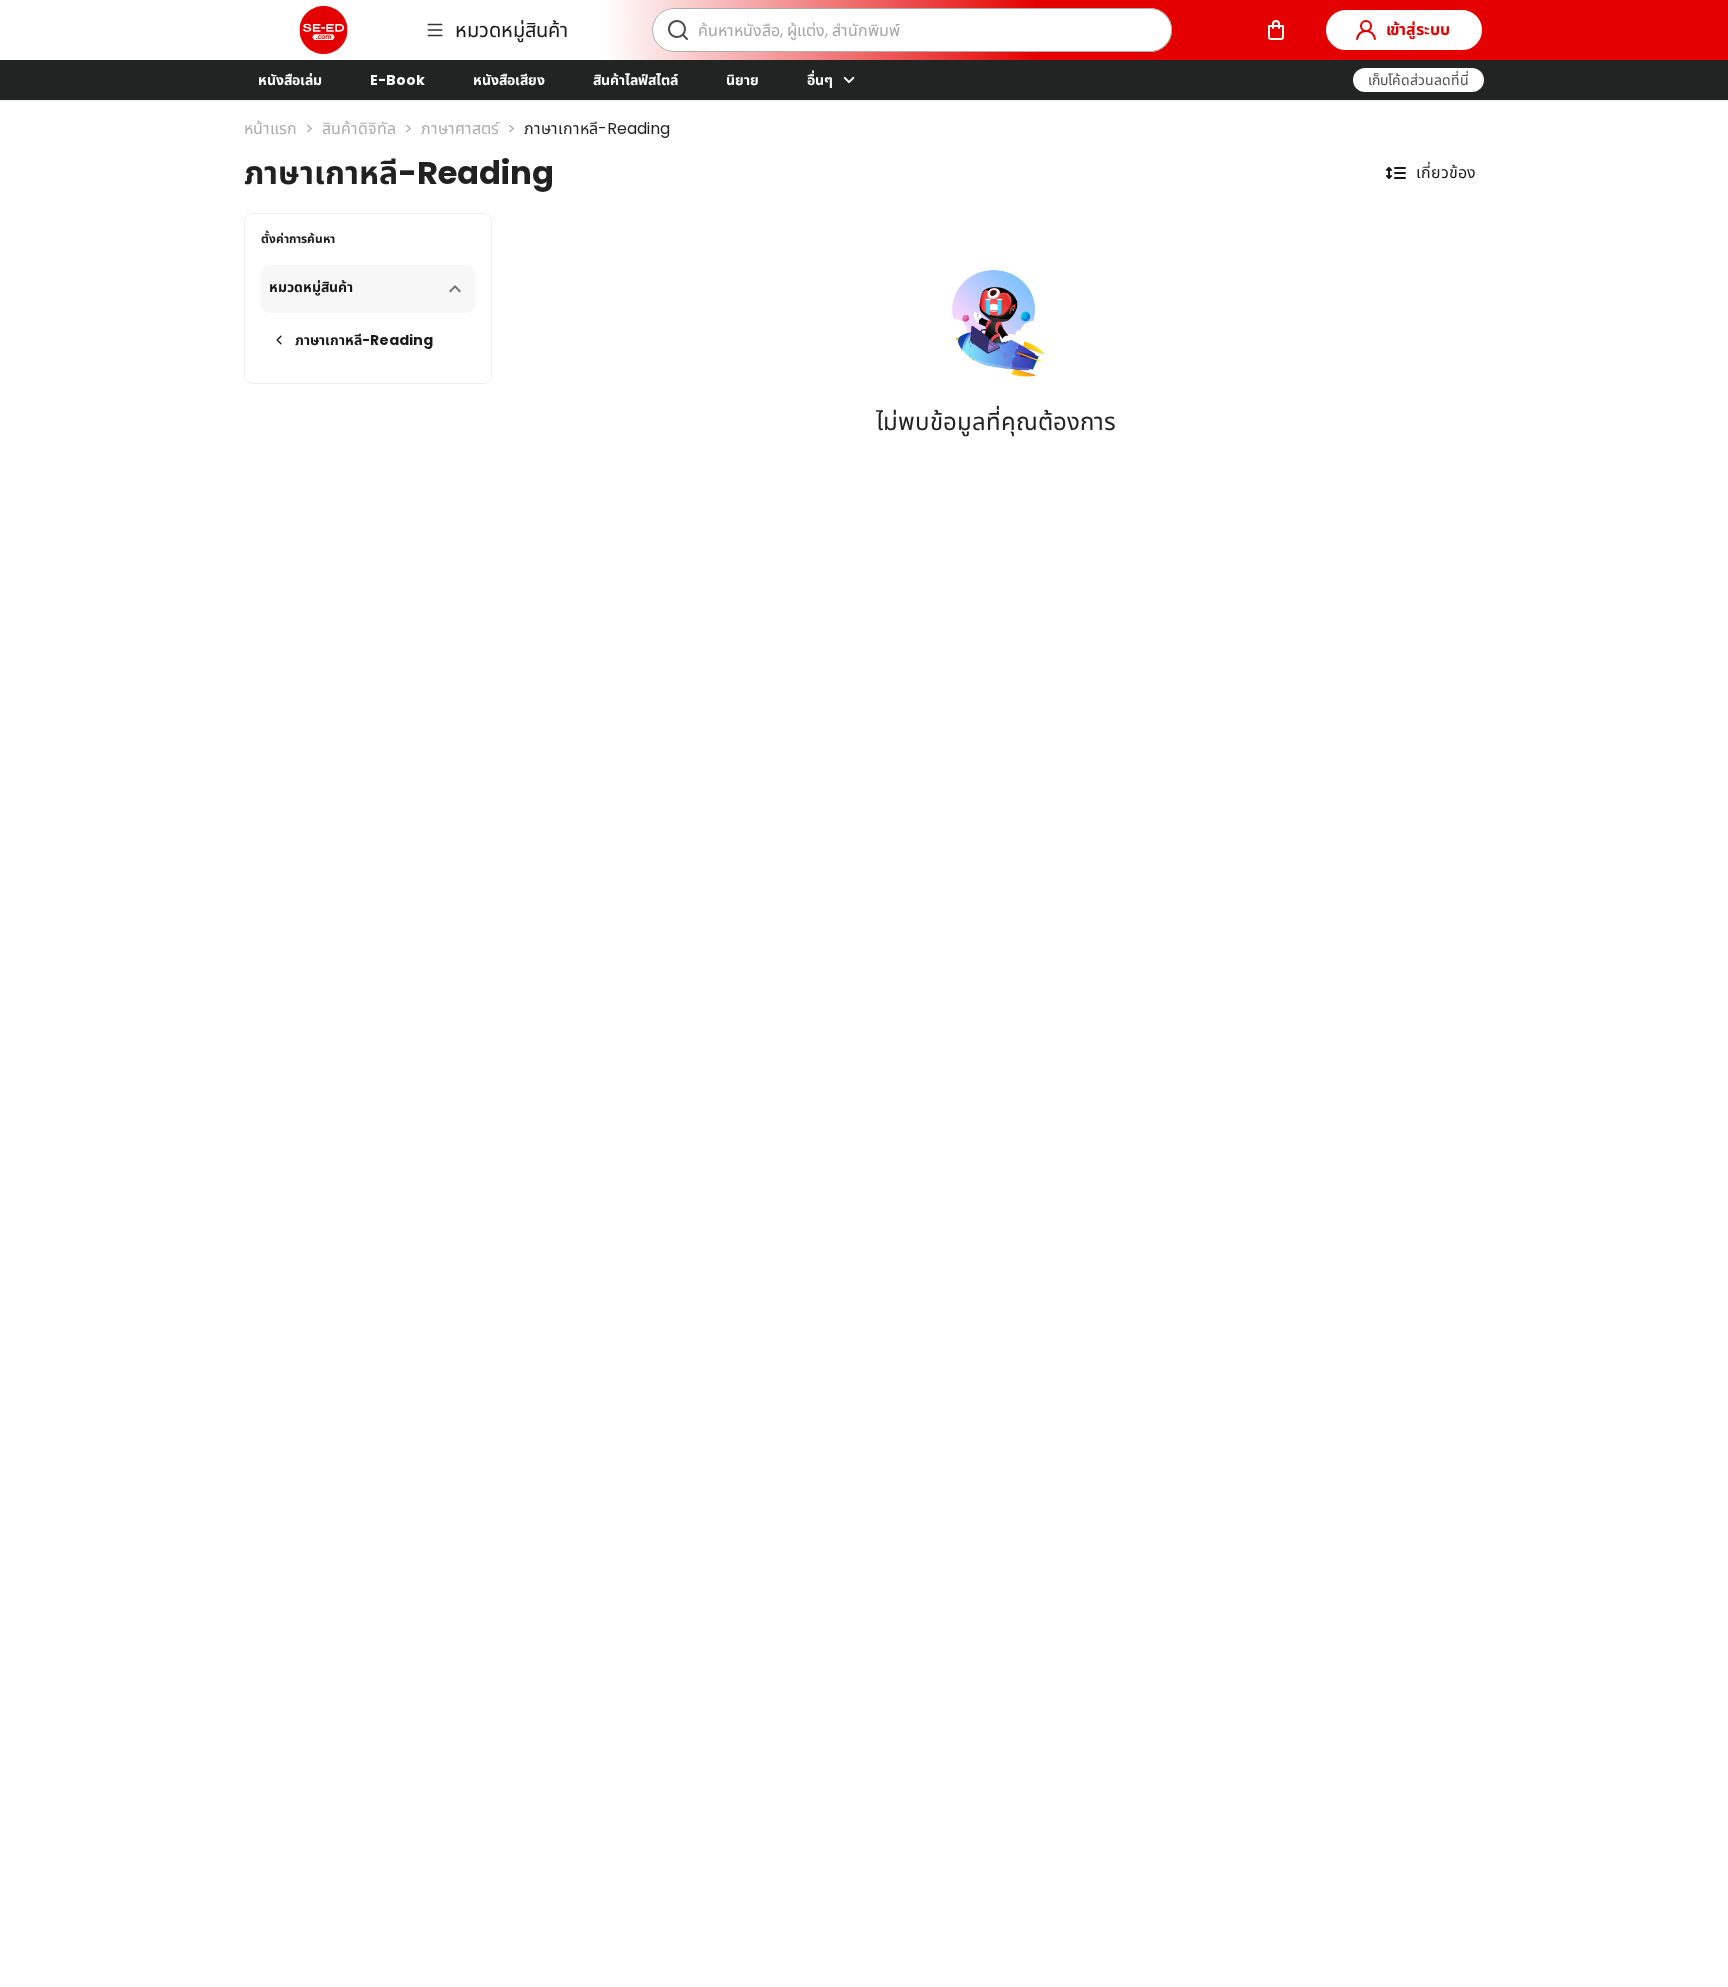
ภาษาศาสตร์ (460, 128)
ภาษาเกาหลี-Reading (597, 128)
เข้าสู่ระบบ (1418, 29)
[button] (1418, 80)
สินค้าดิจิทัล (359, 128)
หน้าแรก (270, 128)
